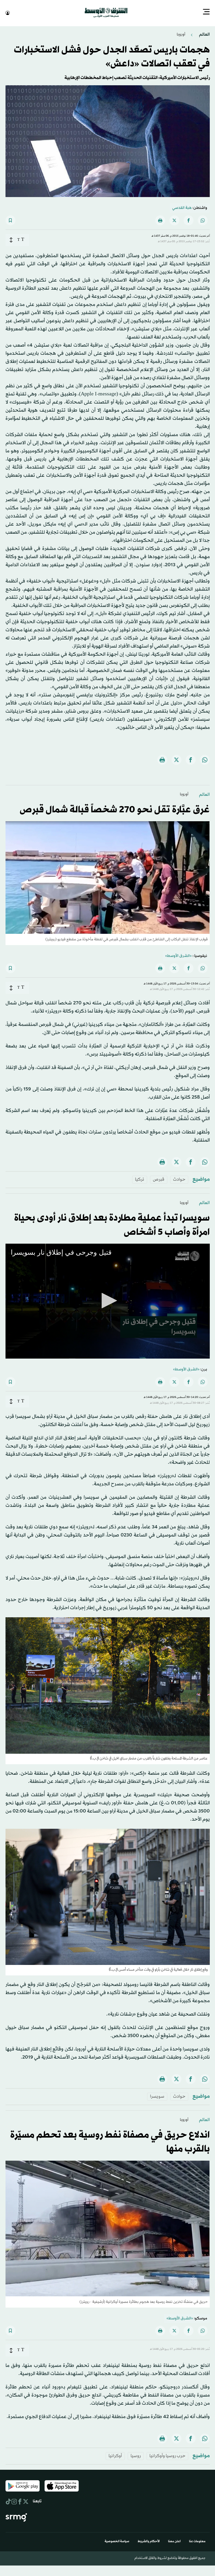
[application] (108, 1301)
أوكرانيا (115, 2455)
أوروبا (181, 34)
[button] (107, 1300)
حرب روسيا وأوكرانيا (167, 2455)
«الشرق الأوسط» (178, 955)
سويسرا (157, 2096)
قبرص (159, 1179)
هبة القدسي (182, 207)
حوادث (179, 1179)
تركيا (140, 1179)
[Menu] (206, 12)
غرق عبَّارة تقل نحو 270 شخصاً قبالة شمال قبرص (115, 809)
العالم (204, 34)
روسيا (136, 2455)
